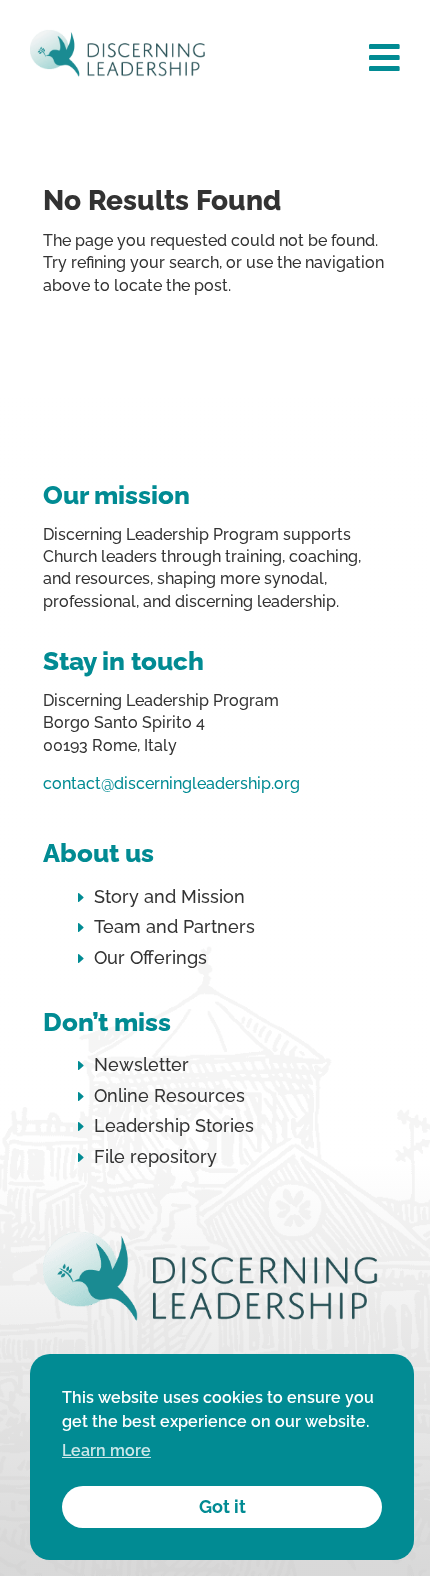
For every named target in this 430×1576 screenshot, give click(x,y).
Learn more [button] (106, 1450)
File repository (155, 1156)
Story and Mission (169, 896)
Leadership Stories (174, 1125)
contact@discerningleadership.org (171, 783)
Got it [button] (222, 1506)
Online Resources (169, 1095)
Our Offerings (150, 957)
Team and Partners (174, 926)
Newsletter (141, 1064)
